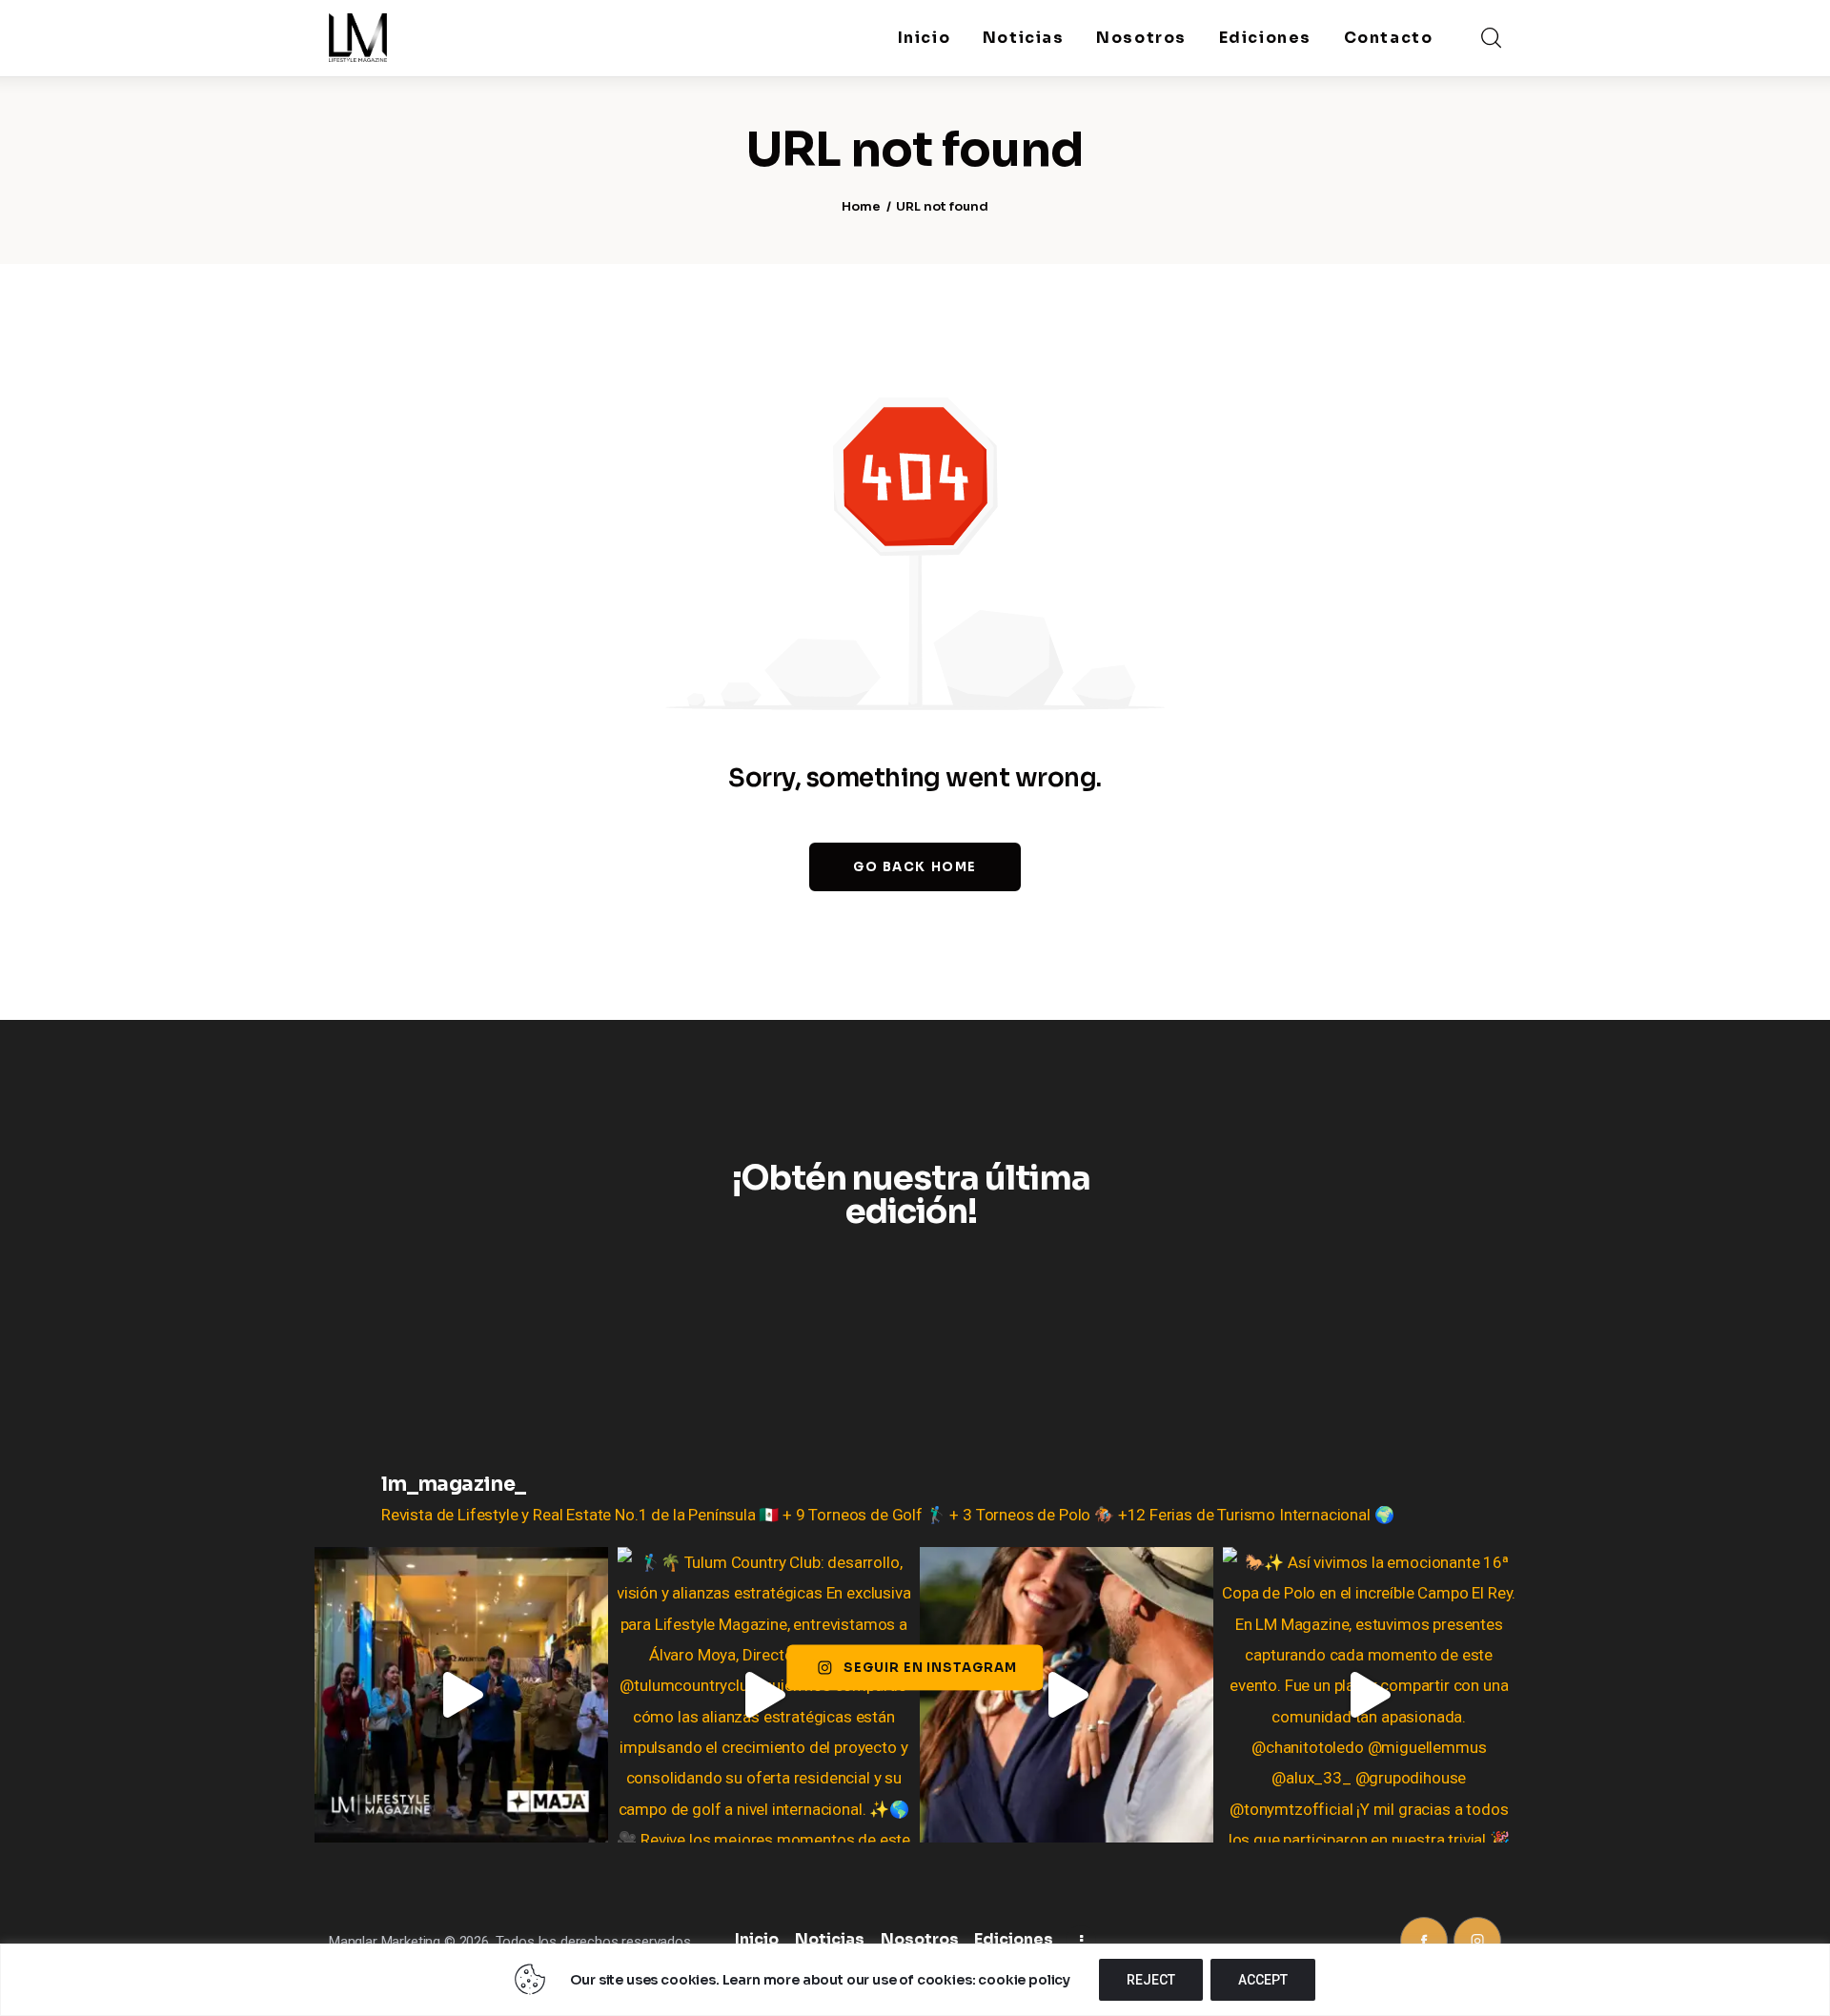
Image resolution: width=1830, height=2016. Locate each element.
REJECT (1151, 1980)
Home (861, 206)
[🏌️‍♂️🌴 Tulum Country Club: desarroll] (764, 1695)
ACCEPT (1263, 1980)
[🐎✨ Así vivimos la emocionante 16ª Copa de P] (1370, 1695)
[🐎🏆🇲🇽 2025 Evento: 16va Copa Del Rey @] (1067, 1695)
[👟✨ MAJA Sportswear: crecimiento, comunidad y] (461, 1695)
